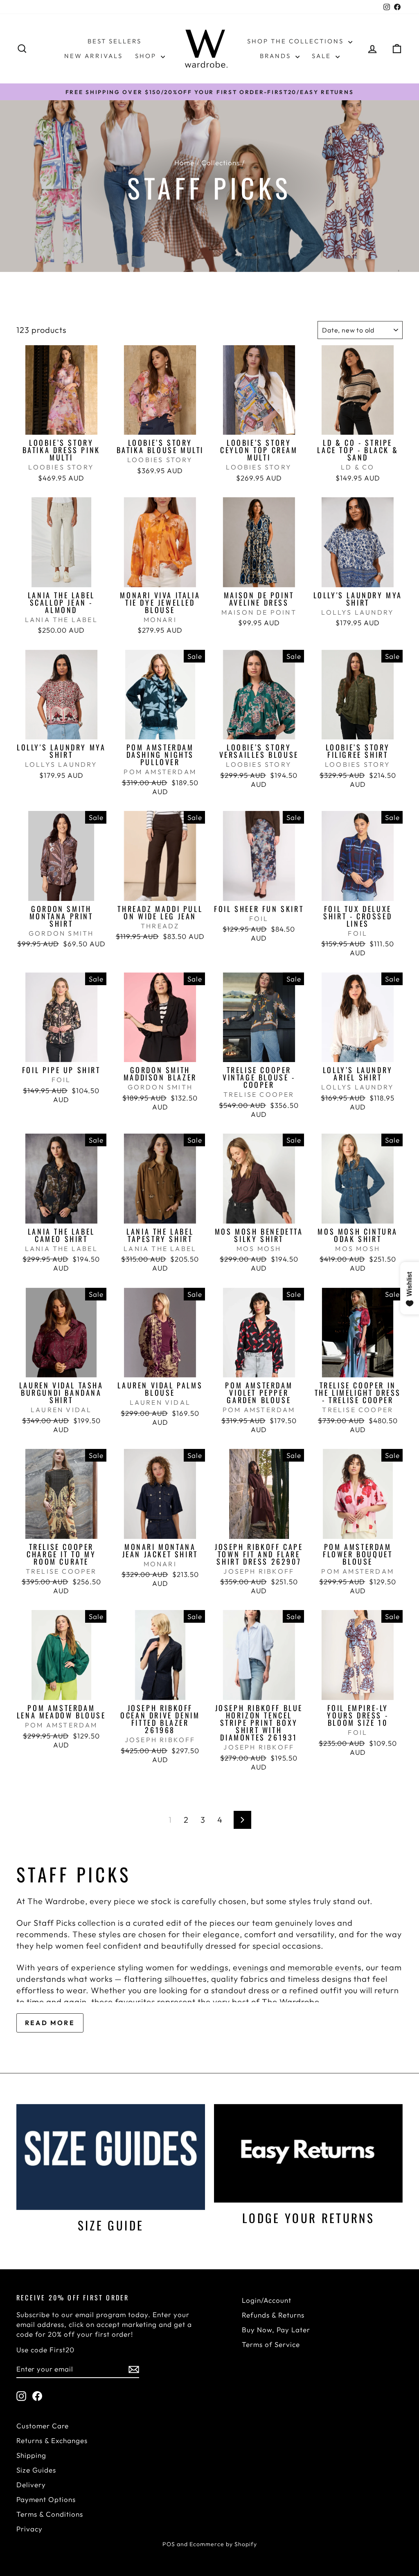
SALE (323, 56)
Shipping (31, 2455)
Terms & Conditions (50, 2514)
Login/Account (267, 2300)
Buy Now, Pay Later (276, 2330)
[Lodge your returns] (308, 2153)
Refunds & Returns (273, 2315)
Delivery (31, 2485)
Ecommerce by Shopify (223, 2544)
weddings (209, 1967)
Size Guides (36, 2470)
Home (184, 163)
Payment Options (46, 2499)
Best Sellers (115, 41)
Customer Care (43, 2426)
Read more (50, 2023)
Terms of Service (271, 2344)
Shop (147, 56)
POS (169, 2544)
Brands (277, 56)
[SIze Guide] (111, 2157)
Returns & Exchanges (52, 2440)
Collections (221, 163)
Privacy (29, 2529)
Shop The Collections (297, 41)
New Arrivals (93, 56)
